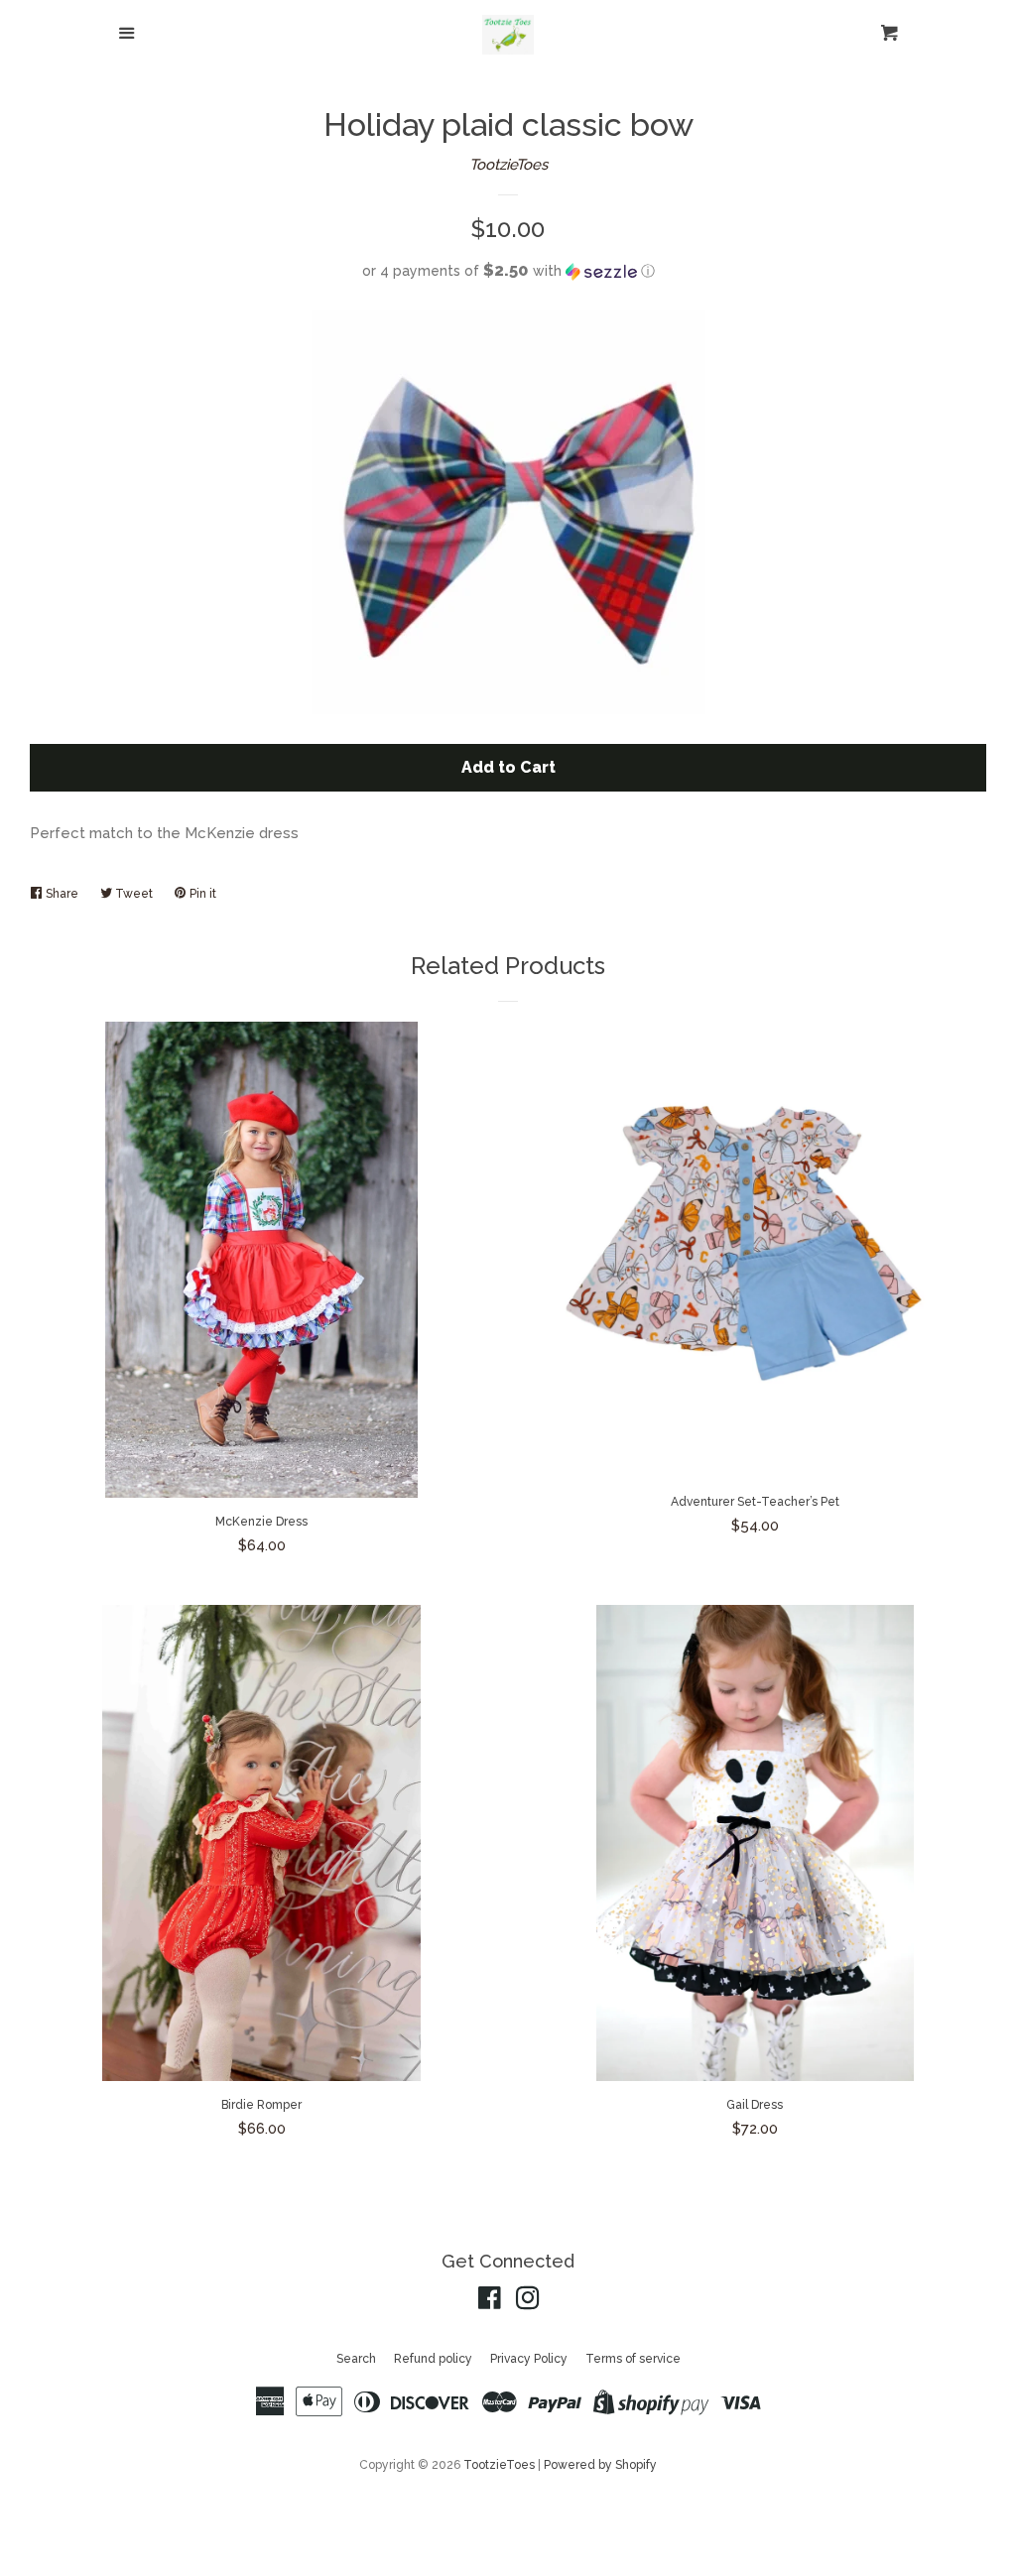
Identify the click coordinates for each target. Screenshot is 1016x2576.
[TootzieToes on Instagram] (528, 2302)
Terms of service (633, 2359)
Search (356, 2359)
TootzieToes (508, 165)
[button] (508, 271)
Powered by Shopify (600, 2465)
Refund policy (433, 2359)
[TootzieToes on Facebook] (490, 2302)
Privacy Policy (529, 2359)
